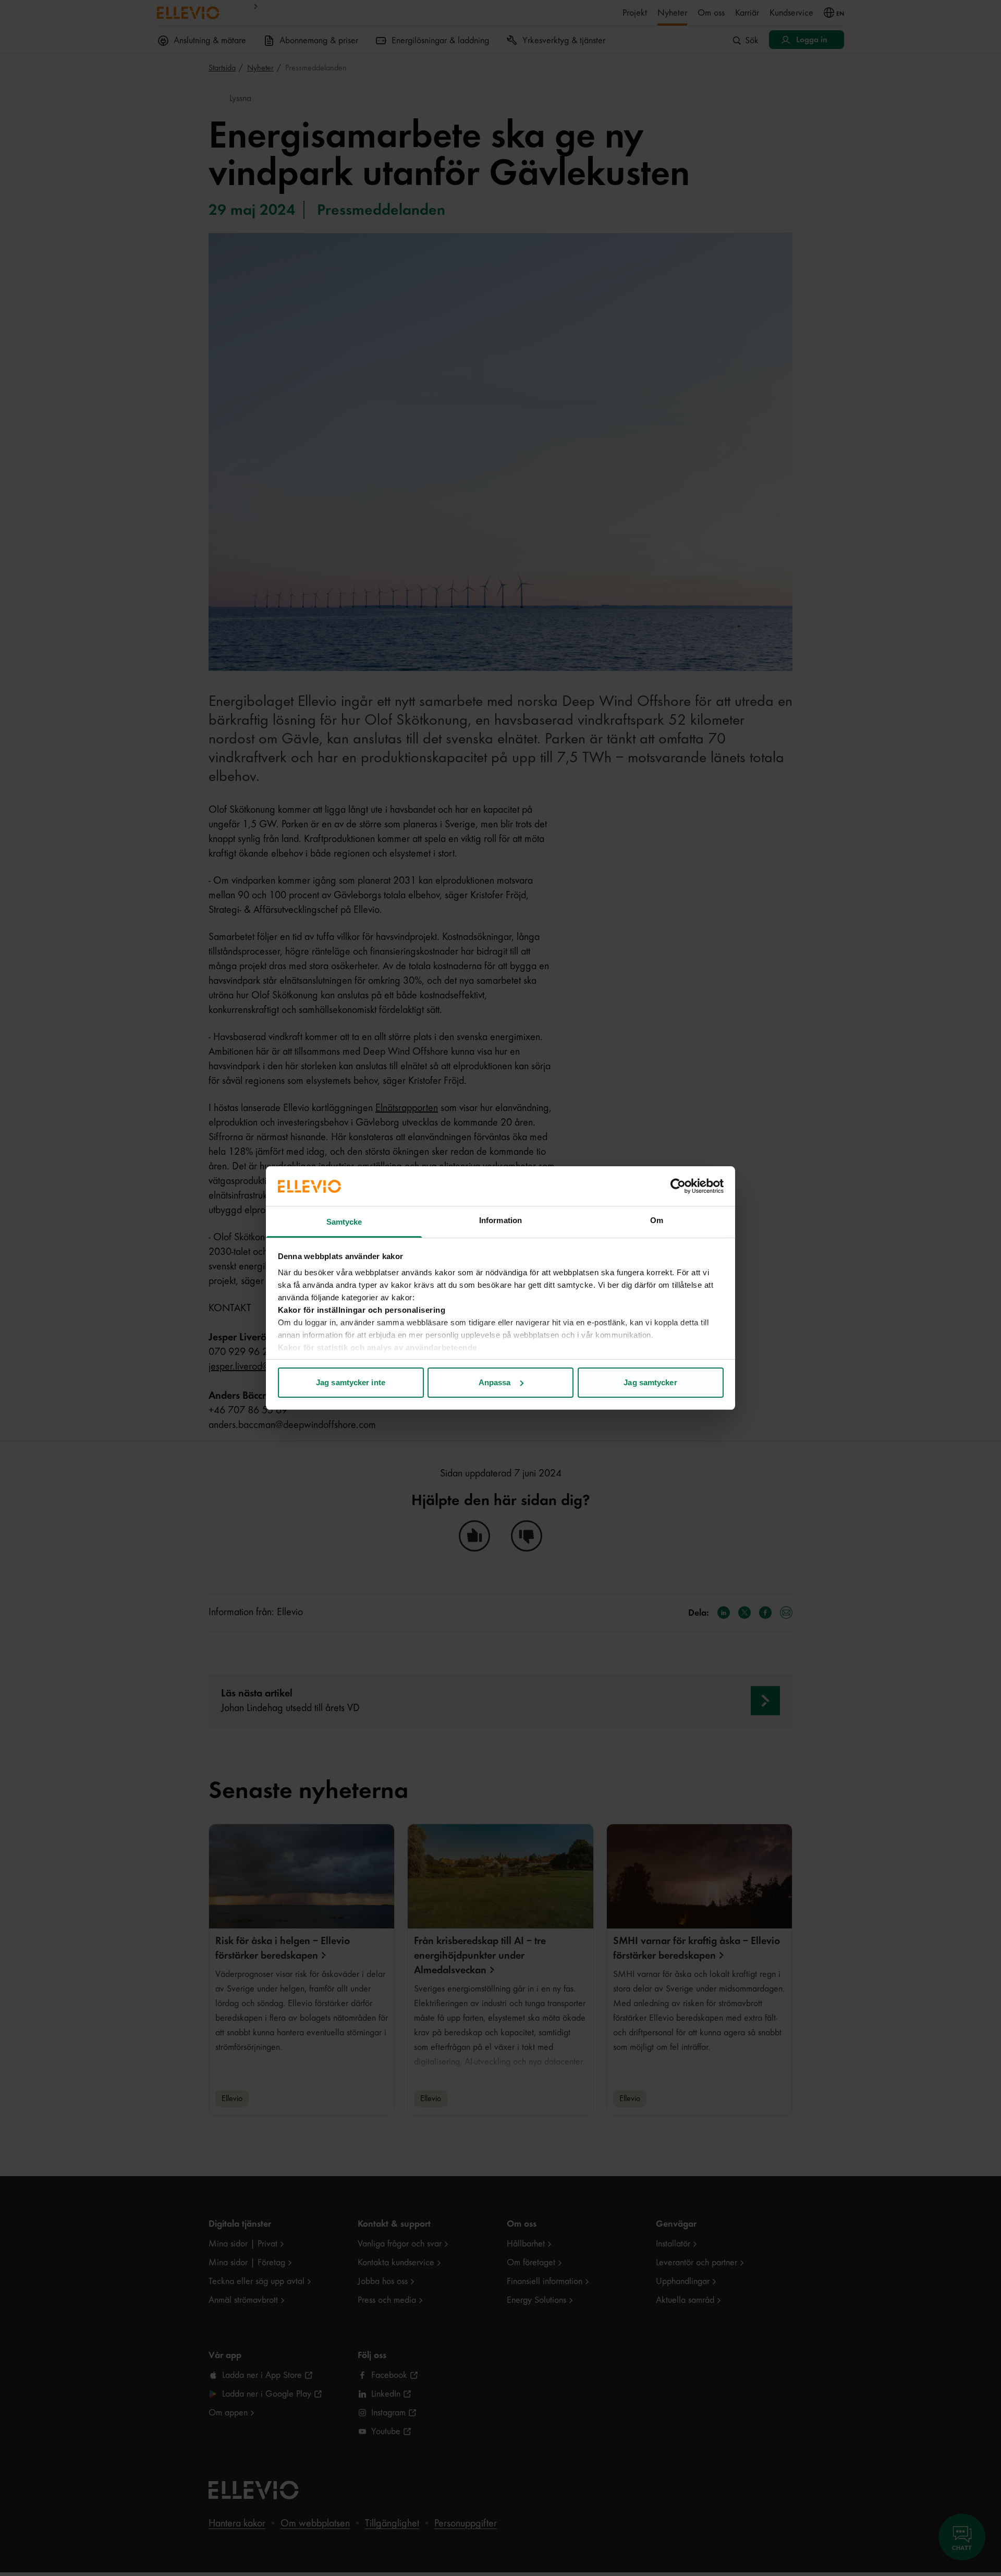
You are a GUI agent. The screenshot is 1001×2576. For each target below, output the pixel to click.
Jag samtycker (650, 1382)
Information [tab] (500, 1220)
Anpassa (495, 1382)
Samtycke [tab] (344, 1222)
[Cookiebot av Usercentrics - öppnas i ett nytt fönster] (678, 1186)
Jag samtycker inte (351, 1382)
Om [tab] (657, 1220)
